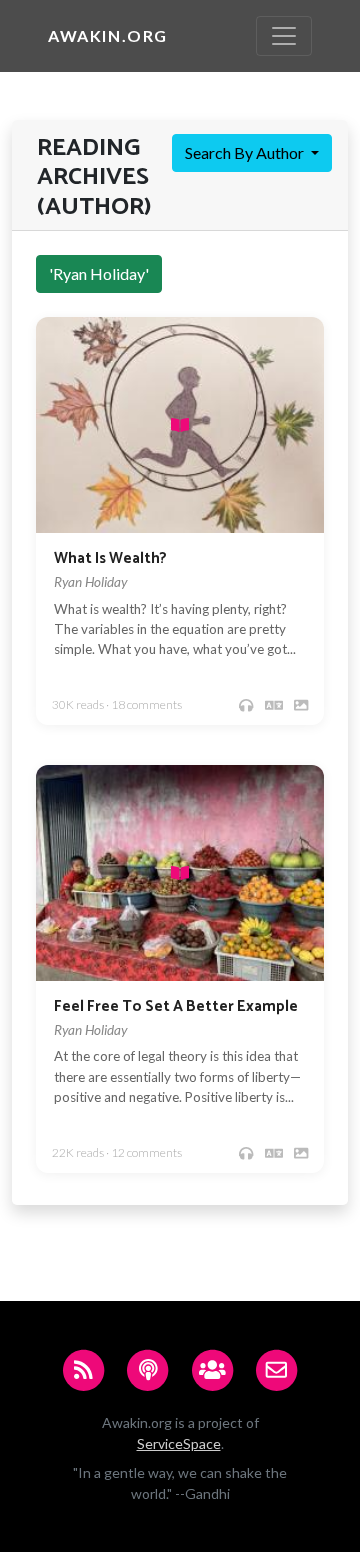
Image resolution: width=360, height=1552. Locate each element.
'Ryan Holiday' (99, 273)
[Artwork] (301, 705)
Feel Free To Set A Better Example (176, 1006)
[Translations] (274, 705)
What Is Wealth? (110, 558)
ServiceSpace (179, 1443)
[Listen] (246, 705)
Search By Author (246, 152)
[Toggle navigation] (284, 36)
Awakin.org (108, 35)
